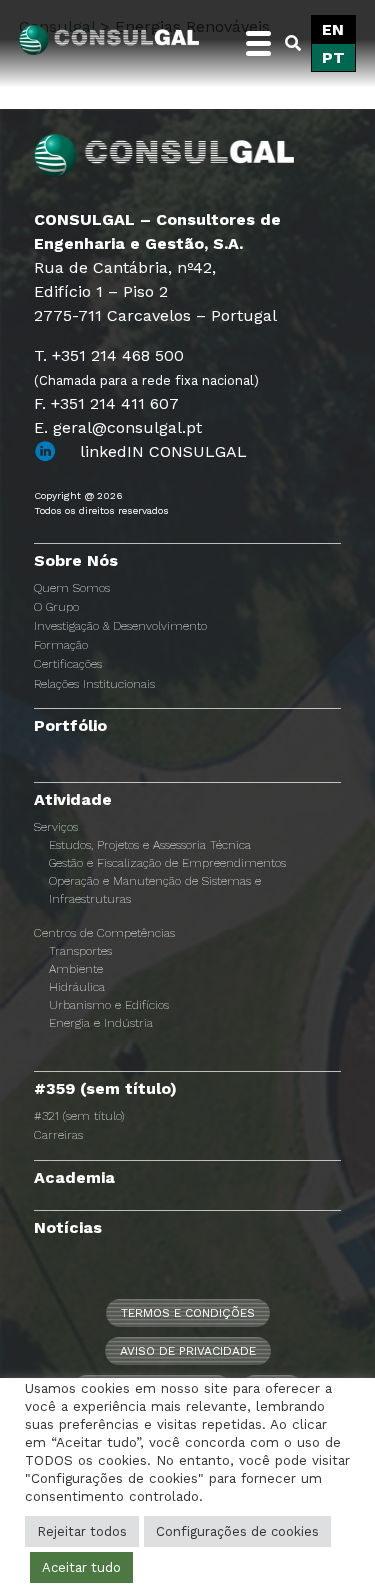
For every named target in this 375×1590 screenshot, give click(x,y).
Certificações (68, 664)
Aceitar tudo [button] (81, 1567)
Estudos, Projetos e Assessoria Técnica (150, 845)
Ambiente (76, 969)
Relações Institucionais (94, 684)
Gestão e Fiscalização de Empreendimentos (167, 863)
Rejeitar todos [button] (82, 1531)
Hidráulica (77, 987)
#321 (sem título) (79, 1116)
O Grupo (56, 607)
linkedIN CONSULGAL (163, 451)
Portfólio (70, 725)
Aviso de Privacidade (188, 1351)
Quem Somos (72, 588)
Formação (61, 645)
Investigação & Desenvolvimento (120, 626)
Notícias (68, 1227)
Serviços (56, 827)
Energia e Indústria (101, 1023)
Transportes (80, 951)
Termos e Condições (188, 1313)
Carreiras (58, 1135)
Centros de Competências (104, 933)
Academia (74, 1177)
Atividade (73, 799)
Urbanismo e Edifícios (109, 1005)
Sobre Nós (76, 560)
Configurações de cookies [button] (237, 1531)
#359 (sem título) (105, 1088)
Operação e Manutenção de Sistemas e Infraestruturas (155, 890)
